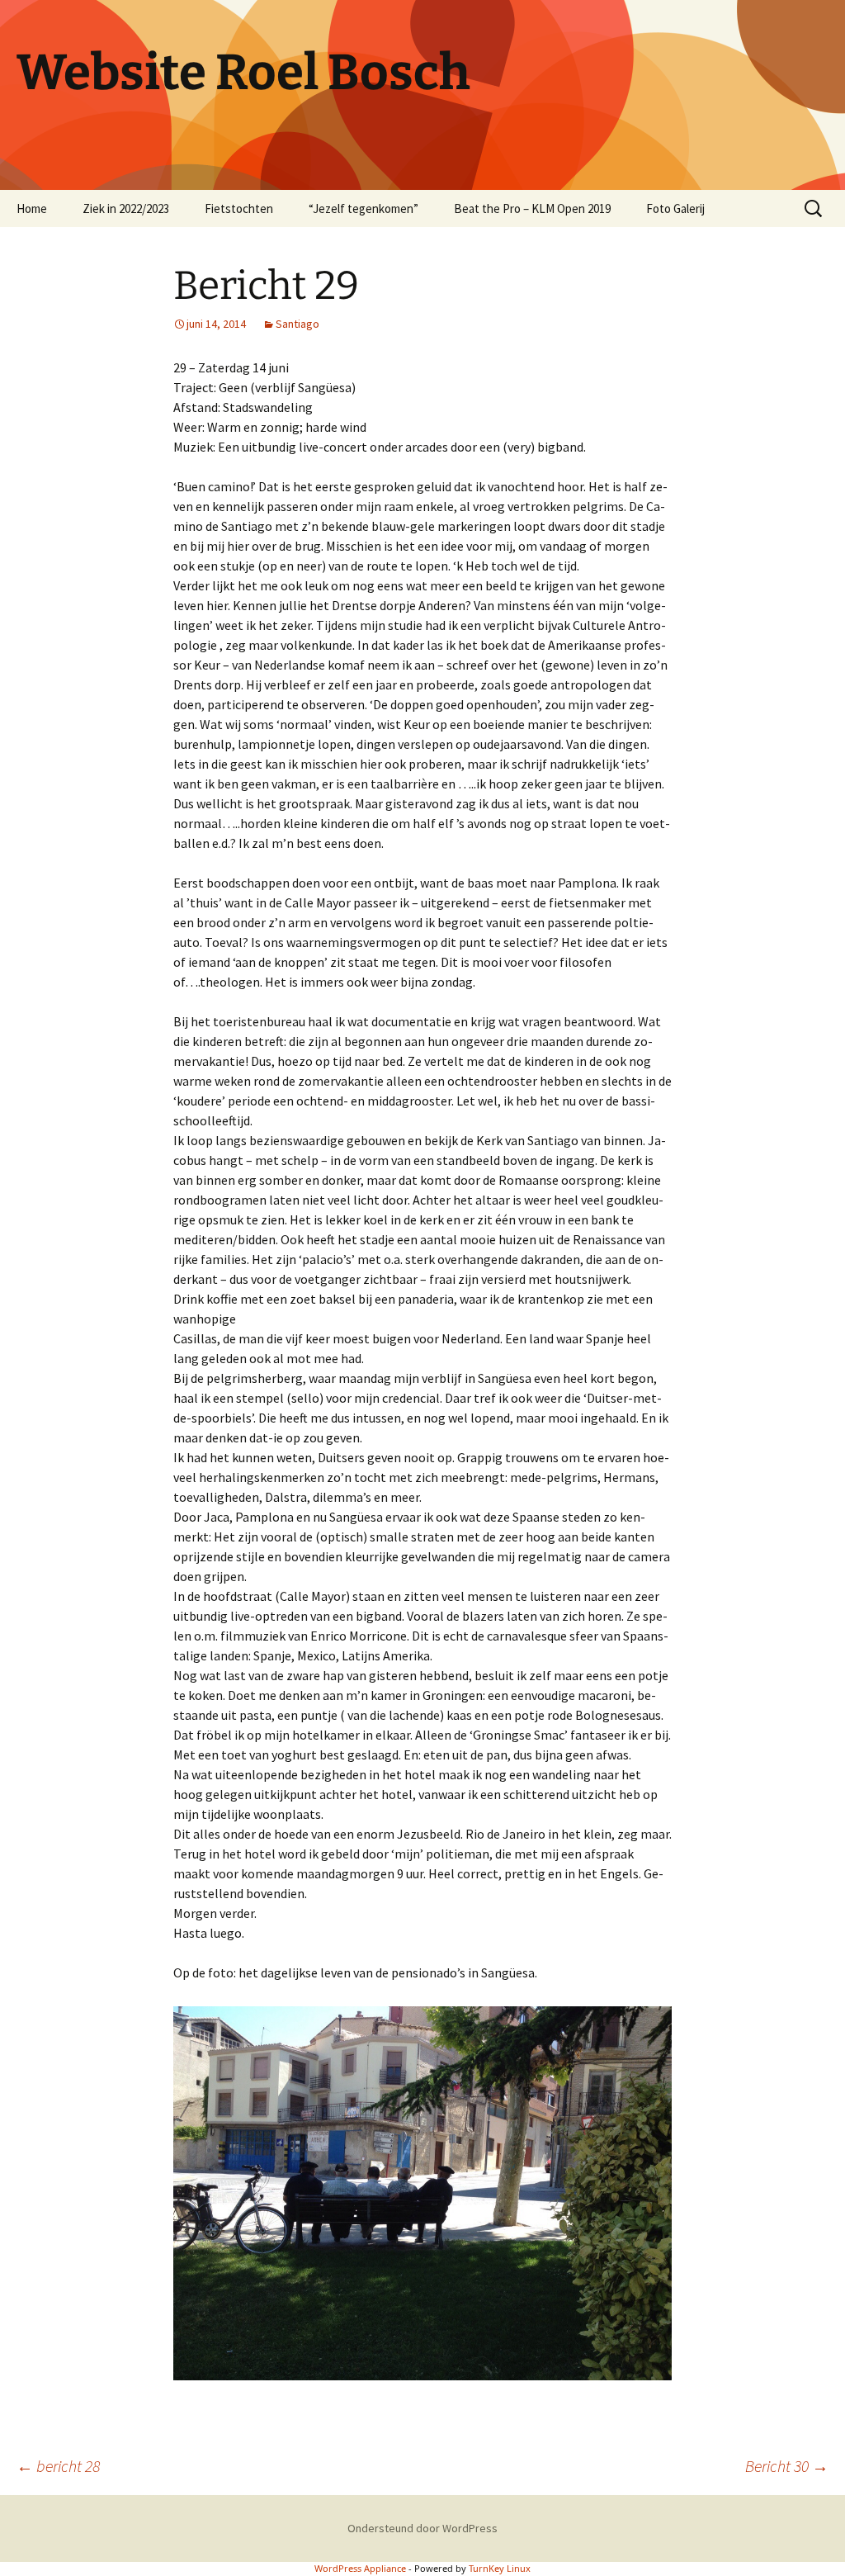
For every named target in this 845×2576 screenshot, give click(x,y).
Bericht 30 (787, 2466)
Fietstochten (239, 208)
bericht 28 (58, 2466)
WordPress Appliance (360, 2568)
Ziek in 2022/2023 (126, 208)
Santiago (297, 324)
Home (32, 208)
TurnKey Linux (500, 2568)
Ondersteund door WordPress (422, 2528)
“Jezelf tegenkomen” (363, 208)
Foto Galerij (675, 208)
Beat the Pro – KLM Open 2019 (532, 208)
